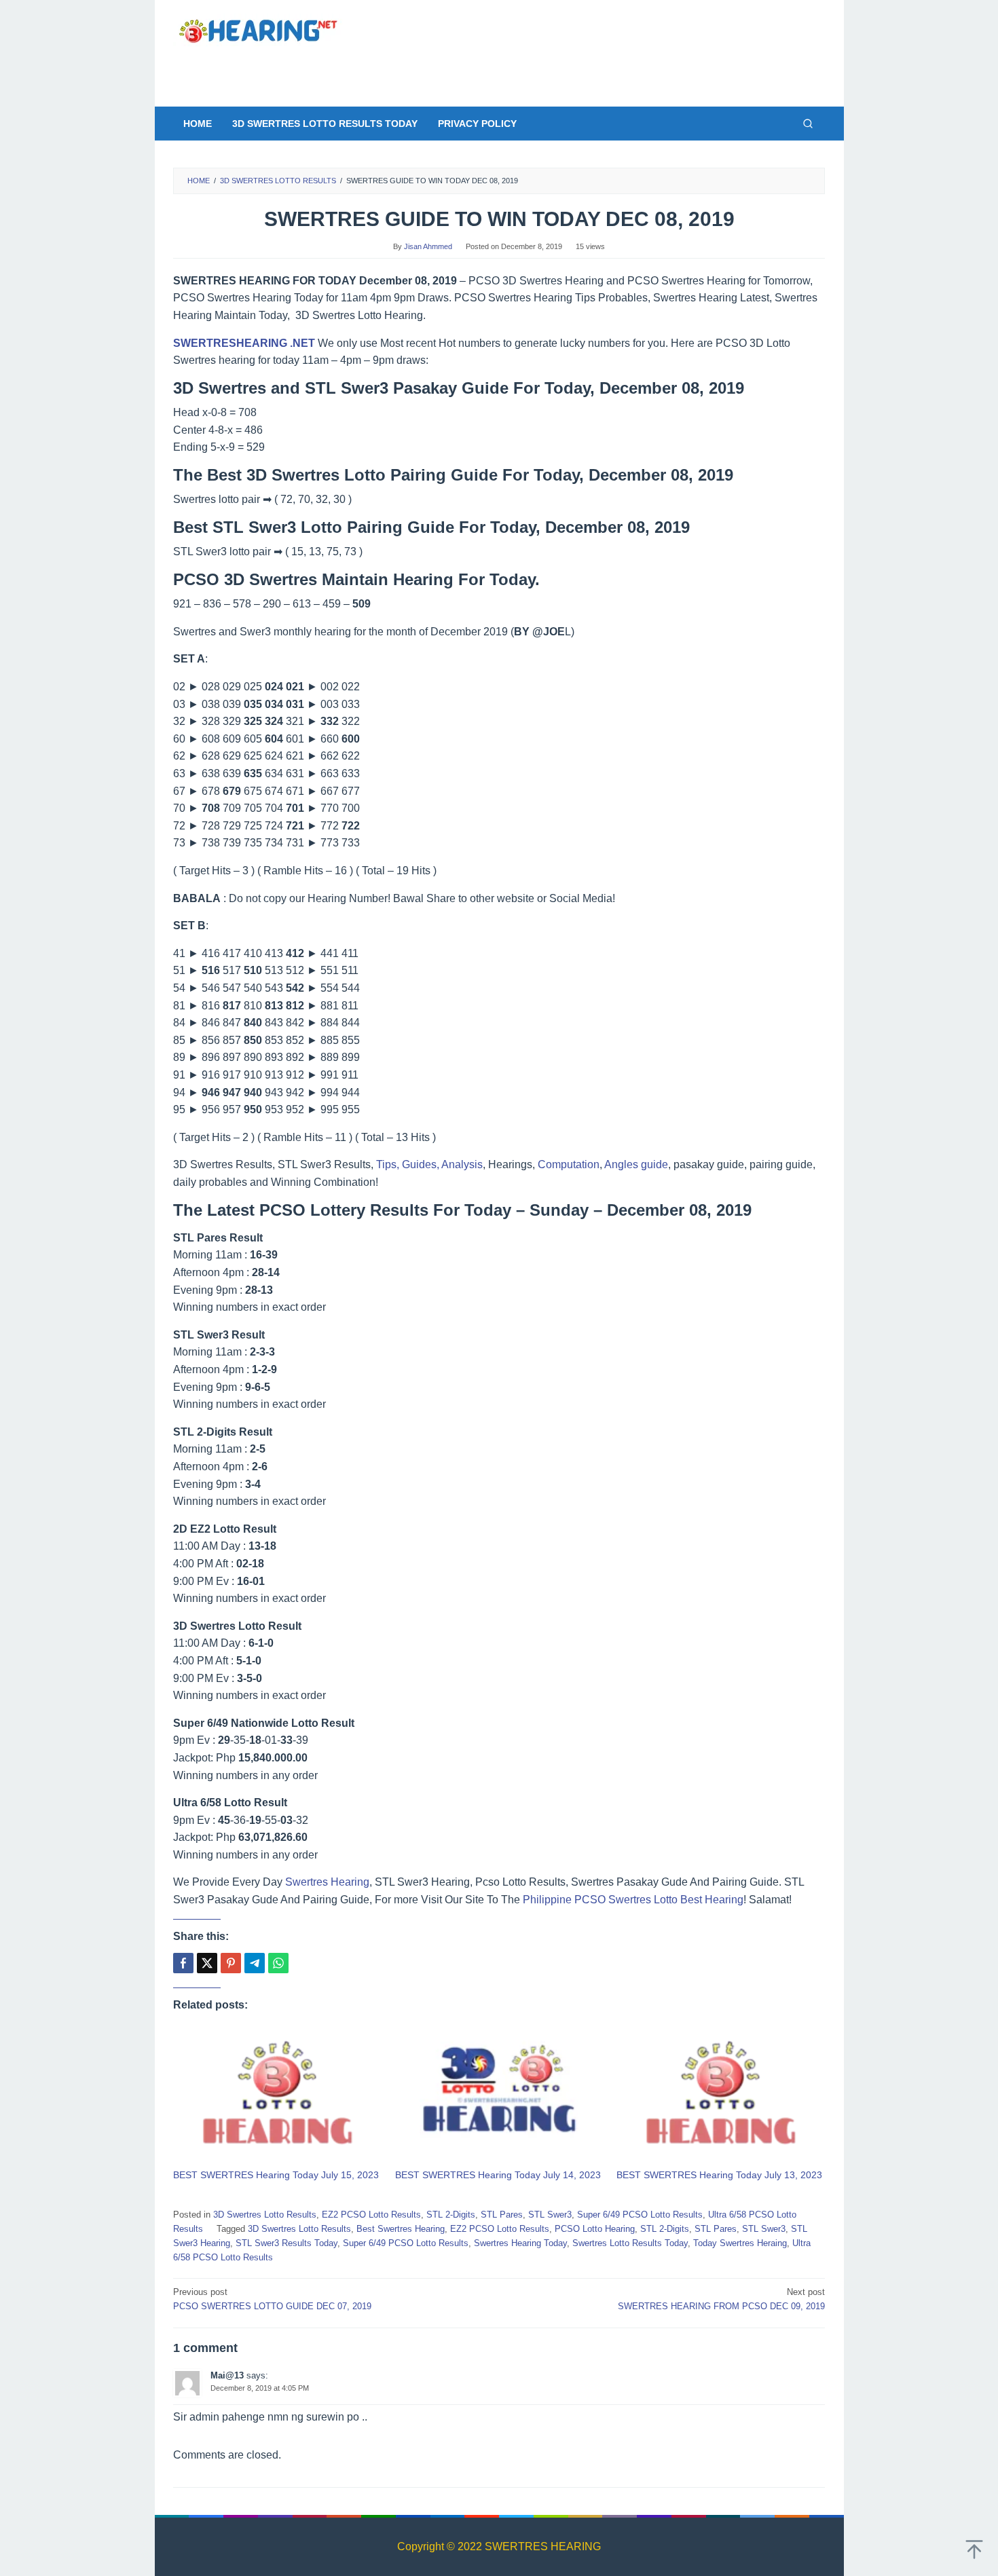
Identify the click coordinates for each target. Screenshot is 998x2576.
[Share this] (183, 1963)
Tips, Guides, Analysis (429, 1164)
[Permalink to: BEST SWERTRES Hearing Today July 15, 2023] (277, 2095)
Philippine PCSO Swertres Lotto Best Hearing (633, 1900)
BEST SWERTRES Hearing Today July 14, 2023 (498, 2175)
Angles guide (636, 1164)
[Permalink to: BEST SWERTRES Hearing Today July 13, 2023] (721, 2095)
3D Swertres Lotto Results (265, 2215)
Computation (569, 1164)
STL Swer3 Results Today (287, 2243)
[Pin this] (231, 1963)
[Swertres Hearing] (258, 30)
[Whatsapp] (278, 1963)
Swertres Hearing (327, 1882)
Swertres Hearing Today (520, 2243)
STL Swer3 (550, 2215)
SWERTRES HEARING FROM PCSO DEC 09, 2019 (721, 2299)
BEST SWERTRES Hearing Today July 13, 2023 (719, 2175)
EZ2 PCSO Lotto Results (371, 2215)
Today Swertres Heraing (740, 2243)
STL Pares (502, 2215)
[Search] (808, 124)
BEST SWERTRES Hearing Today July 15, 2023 (276, 2175)
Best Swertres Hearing (401, 2229)
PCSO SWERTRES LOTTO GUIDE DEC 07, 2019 (272, 2299)
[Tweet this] (207, 1963)
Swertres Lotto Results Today (630, 2243)
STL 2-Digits (451, 2215)
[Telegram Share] (255, 1963)
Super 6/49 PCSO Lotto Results (640, 2215)
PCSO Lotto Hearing (595, 2229)
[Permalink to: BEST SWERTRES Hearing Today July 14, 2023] (499, 2095)
